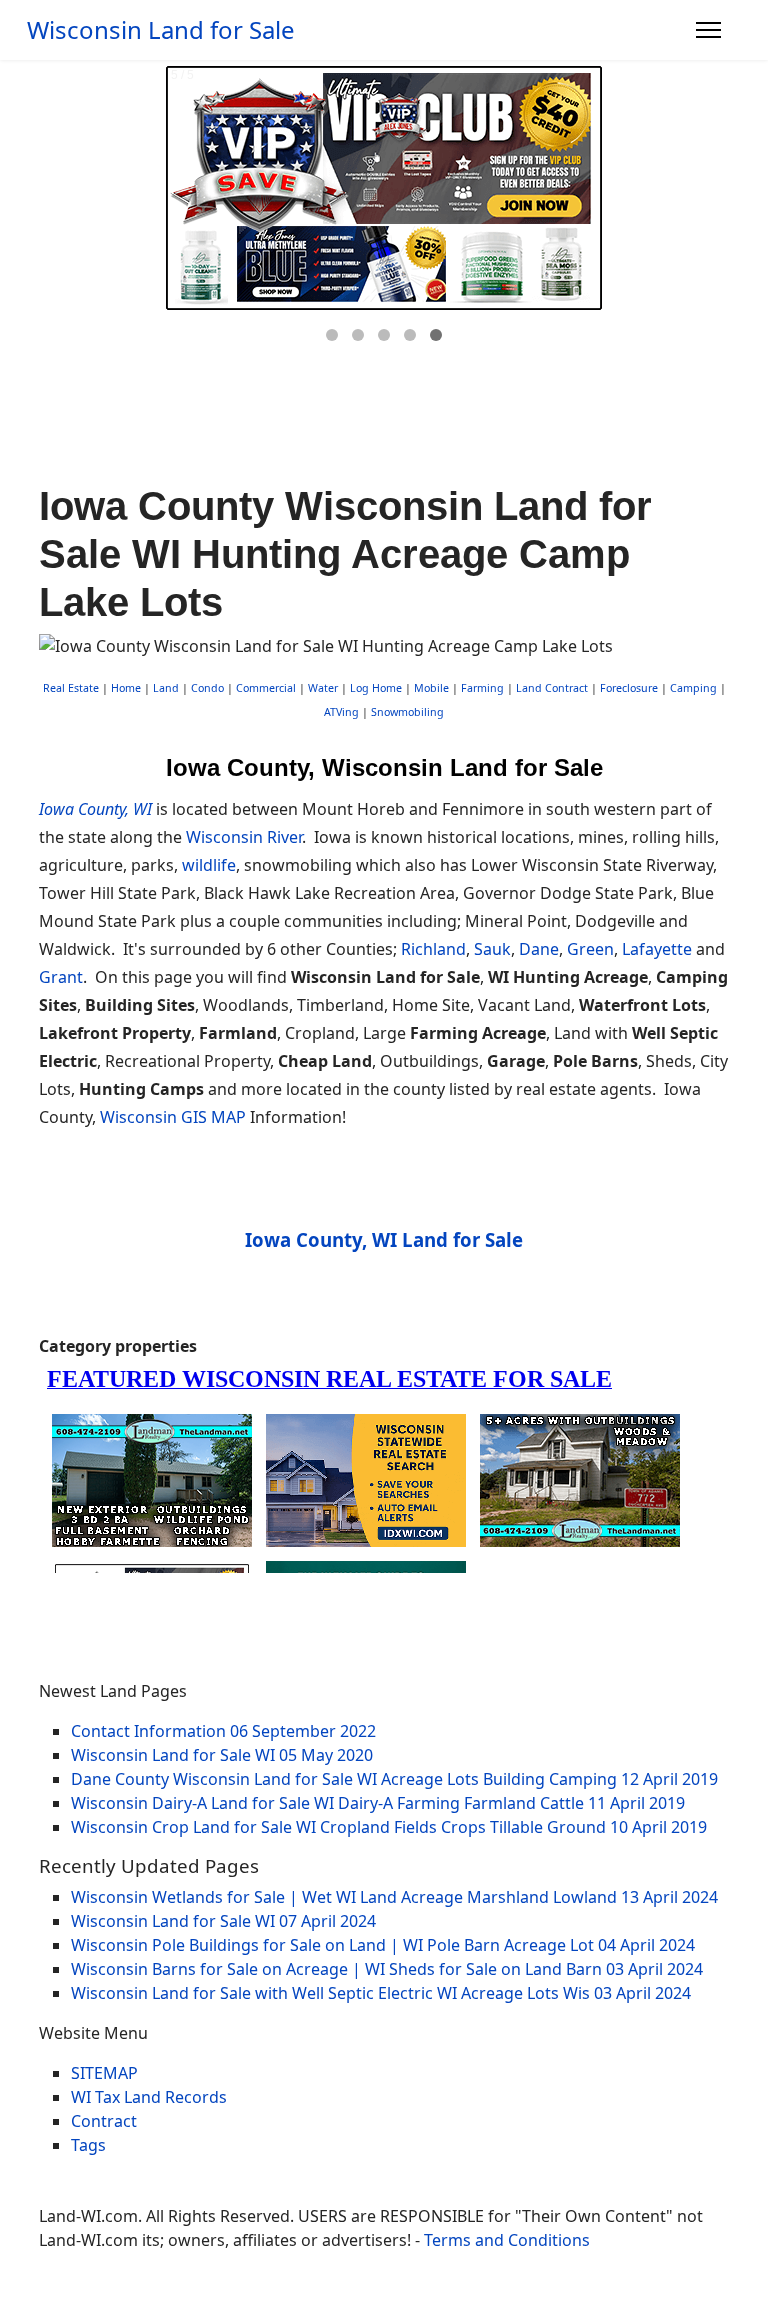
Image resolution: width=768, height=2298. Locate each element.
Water (323, 688)
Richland (433, 949)
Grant (61, 977)
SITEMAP (104, 2073)
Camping (693, 688)
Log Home (376, 688)
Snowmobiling (407, 712)
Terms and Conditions (507, 2240)
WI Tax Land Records (149, 2097)
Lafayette (657, 949)
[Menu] (708, 30)
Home (126, 688)
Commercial (266, 688)
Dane (539, 949)
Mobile (431, 688)
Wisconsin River (244, 837)
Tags (88, 2145)
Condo (206, 688)
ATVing (341, 712)
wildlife (209, 865)
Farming (482, 688)
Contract (104, 2121)
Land (166, 688)
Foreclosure (629, 688)
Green (590, 949)
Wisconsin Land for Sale (161, 30)
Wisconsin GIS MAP (173, 1117)
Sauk (492, 949)
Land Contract (552, 688)
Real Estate (71, 688)
